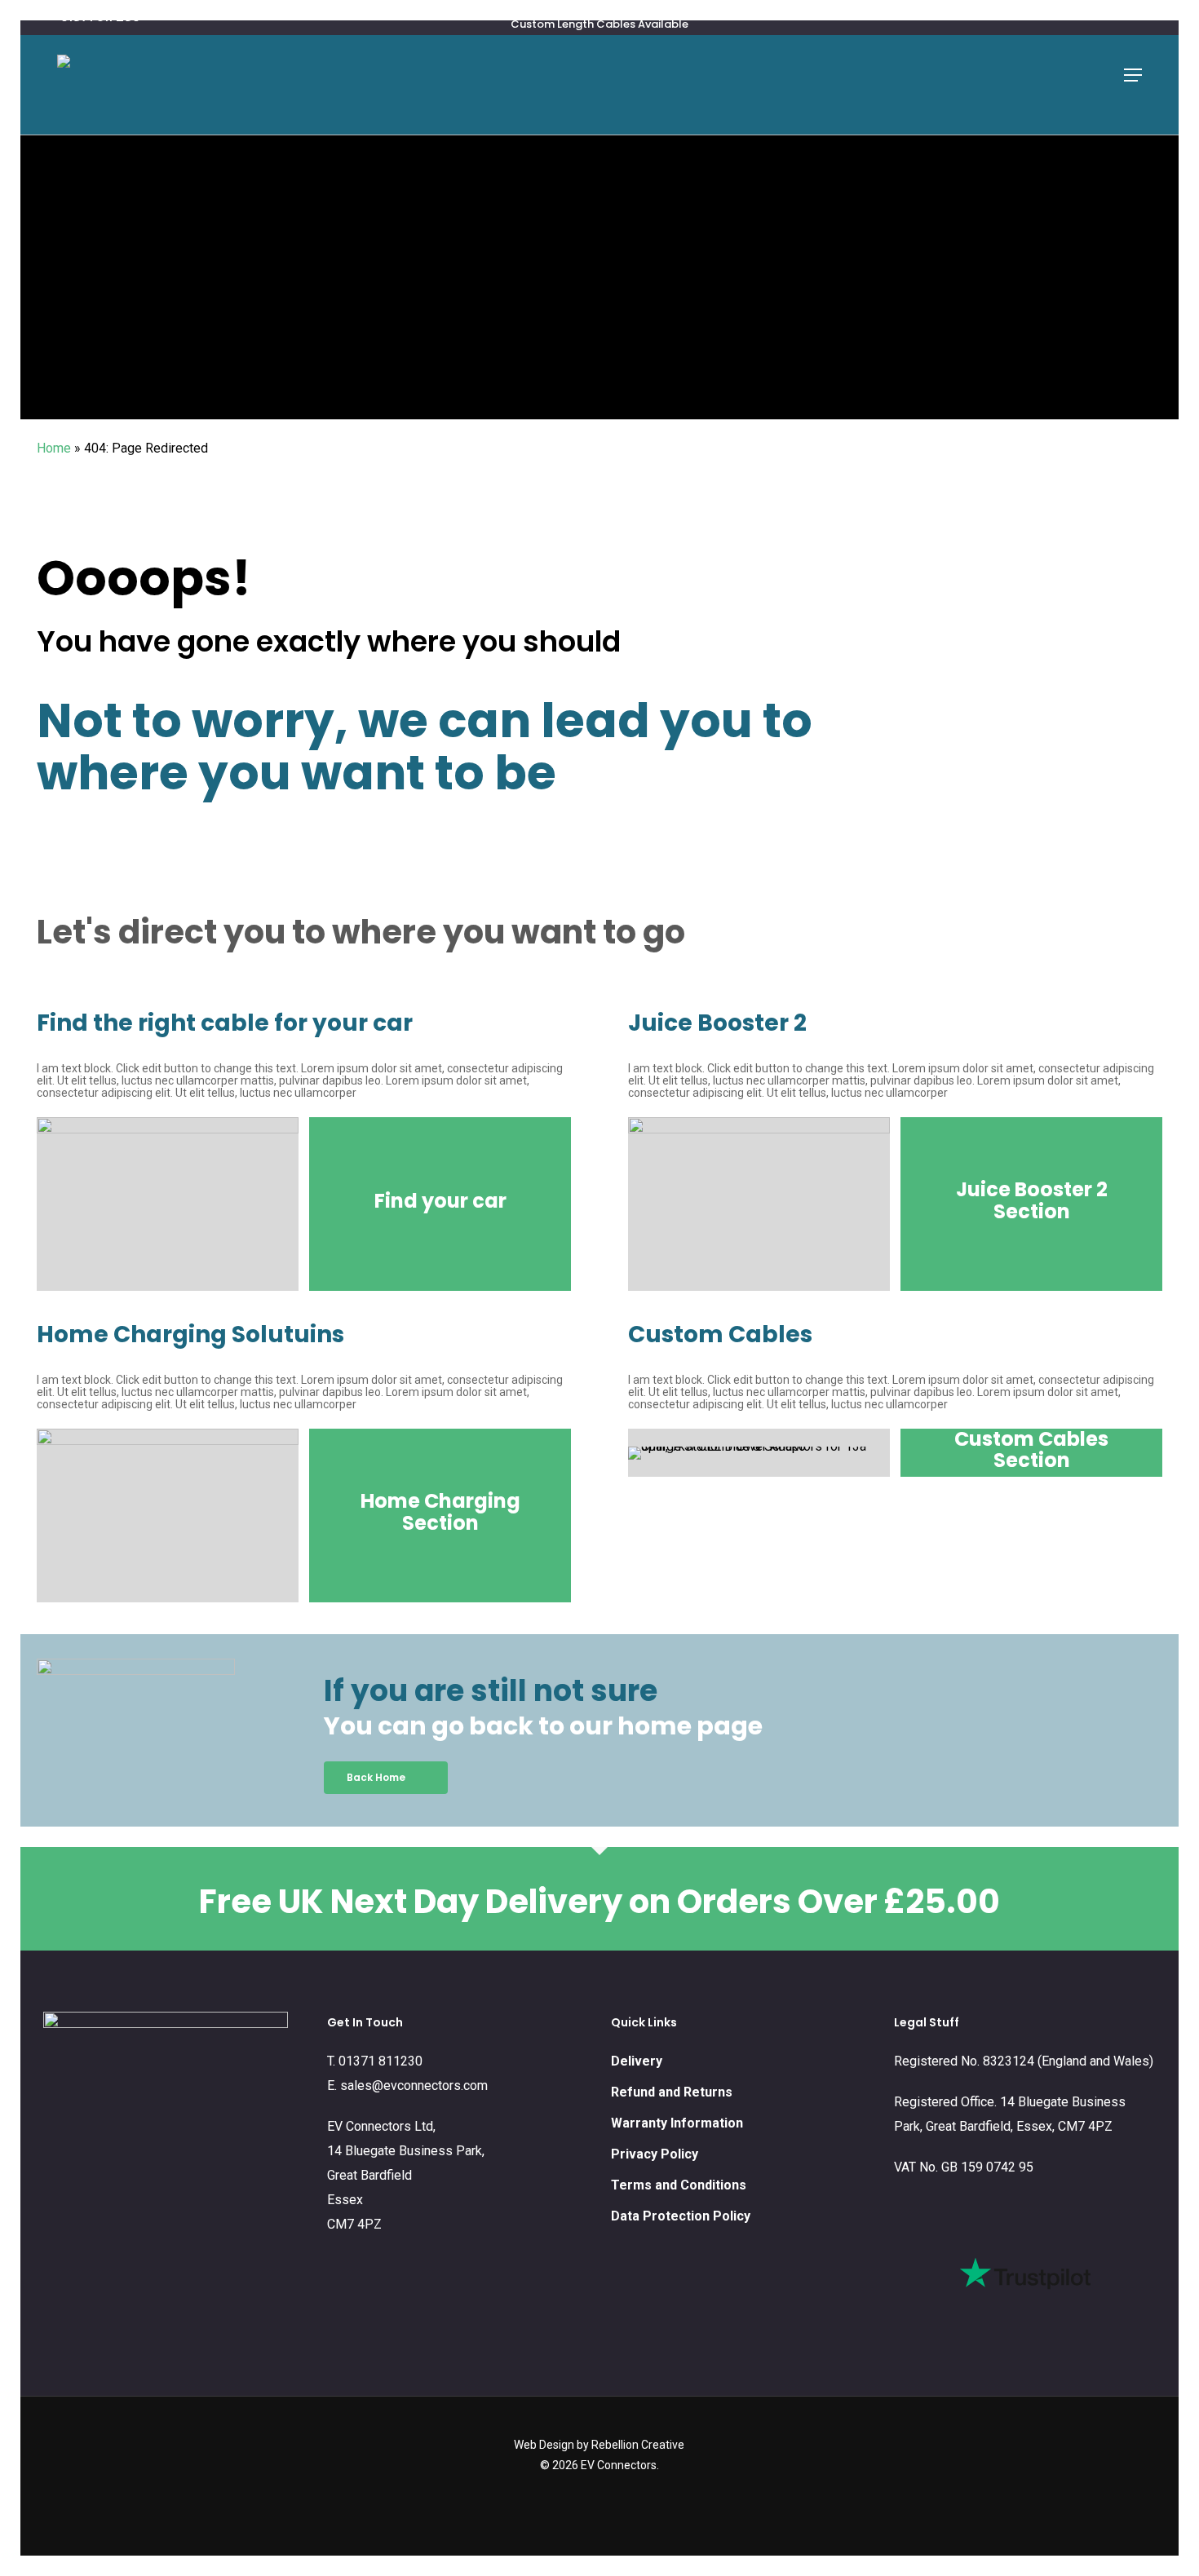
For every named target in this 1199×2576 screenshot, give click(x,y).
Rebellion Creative (638, 2445)
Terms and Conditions (679, 2185)
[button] (1133, 75)
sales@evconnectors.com (414, 2086)
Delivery (637, 2061)
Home (54, 448)
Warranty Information (677, 2123)
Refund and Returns (672, 2092)
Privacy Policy (655, 2154)
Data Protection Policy (681, 2216)
